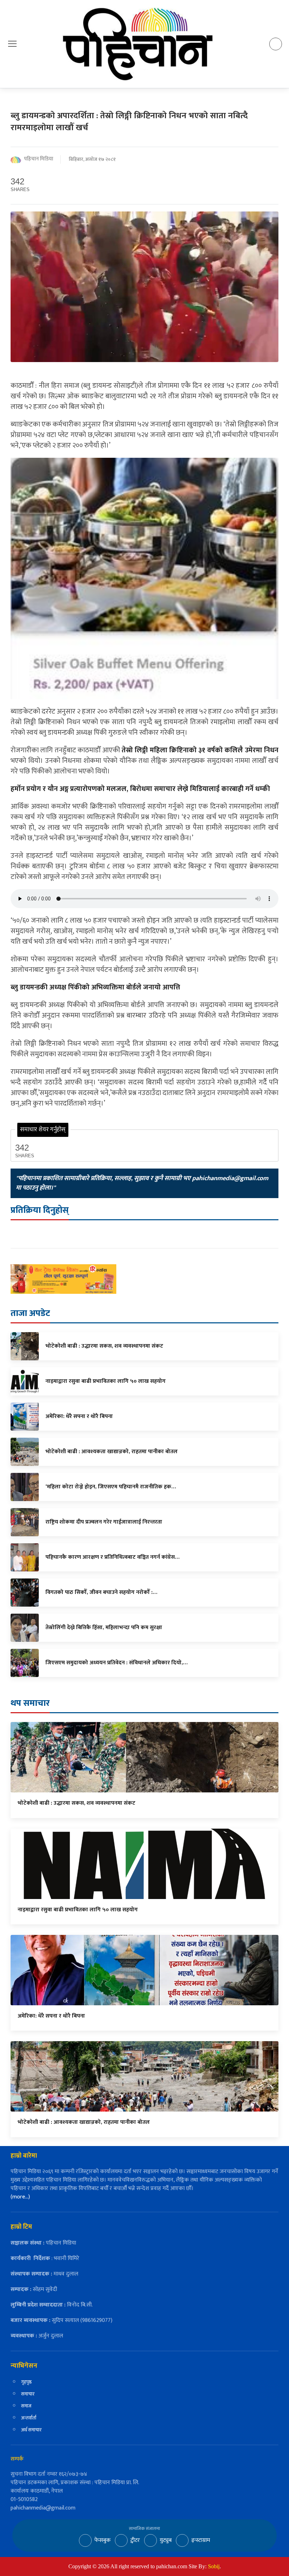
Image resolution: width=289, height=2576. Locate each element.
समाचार (28, 2394)
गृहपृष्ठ (26, 2382)
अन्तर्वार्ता (29, 2418)
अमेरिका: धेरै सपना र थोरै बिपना (51, 2016)
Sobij (214, 2566)
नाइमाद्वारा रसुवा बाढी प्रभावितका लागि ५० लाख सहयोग (78, 1910)
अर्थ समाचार (31, 2430)
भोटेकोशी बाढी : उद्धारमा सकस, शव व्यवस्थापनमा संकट (76, 1803)
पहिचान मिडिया (39, 159)
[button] (12, 44)
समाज (26, 2406)
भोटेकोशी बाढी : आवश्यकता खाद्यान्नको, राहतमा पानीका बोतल (84, 2122)
